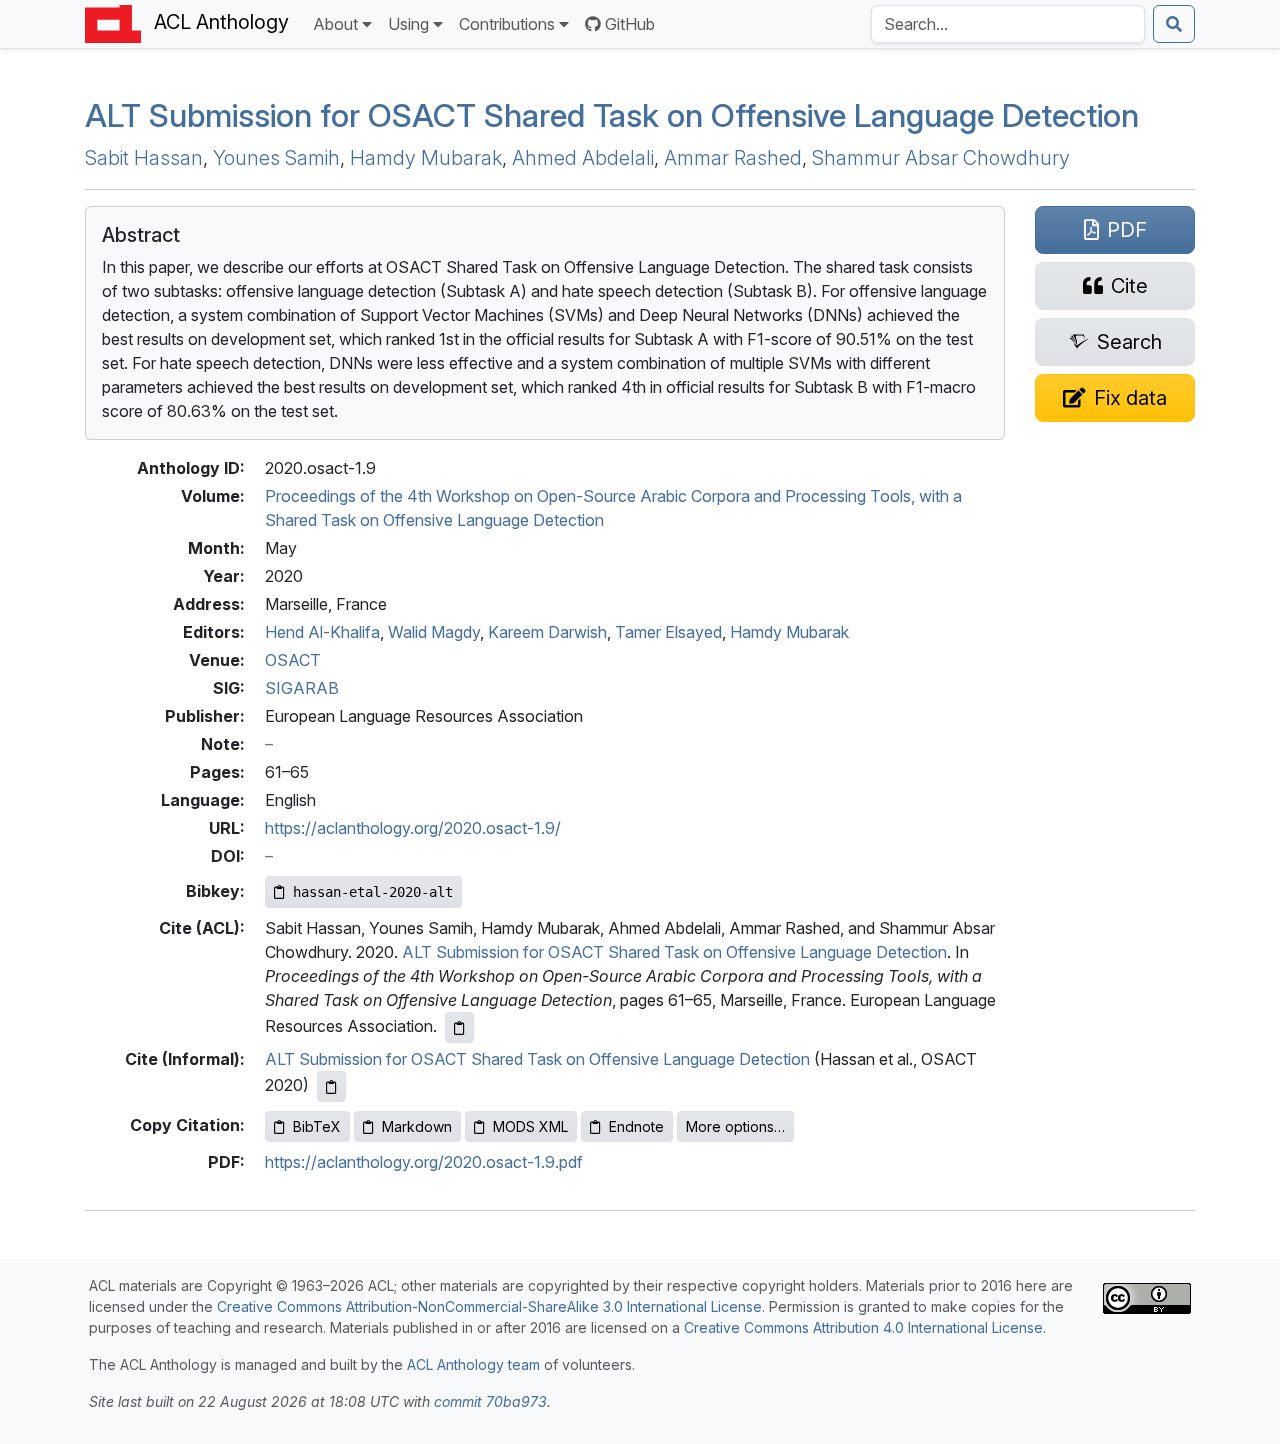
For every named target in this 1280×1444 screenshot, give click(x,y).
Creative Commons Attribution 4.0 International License (863, 1327)
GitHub (630, 24)
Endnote (636, 1126)
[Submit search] (1174, 24)
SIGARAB (302, 688)
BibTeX (317, 1126)
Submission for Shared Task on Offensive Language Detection (612, 115)
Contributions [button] (507, 24)
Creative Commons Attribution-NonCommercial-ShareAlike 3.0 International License (489, 1306)
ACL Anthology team (473, 1364)
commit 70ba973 (490, 1401)
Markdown (417, 1126)
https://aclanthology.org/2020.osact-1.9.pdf (424, 1162)
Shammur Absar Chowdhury (941, 158)
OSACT (293, 660)
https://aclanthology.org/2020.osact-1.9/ (413, 828)
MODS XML (530, 1126)
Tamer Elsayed (668, 632)
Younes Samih (276, 158)
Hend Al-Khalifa (322, 632)
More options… (735, 1126)
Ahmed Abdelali (583, 158)
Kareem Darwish (547, 632)
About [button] (335, 24)
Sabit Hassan (144, 158)
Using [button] (408, 24)
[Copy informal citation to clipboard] (331, 1086)
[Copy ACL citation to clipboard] (459, 1027)
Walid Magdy (434, 632)
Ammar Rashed (733, 158)
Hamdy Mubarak (426, 158)
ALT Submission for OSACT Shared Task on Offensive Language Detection (674, 952)
